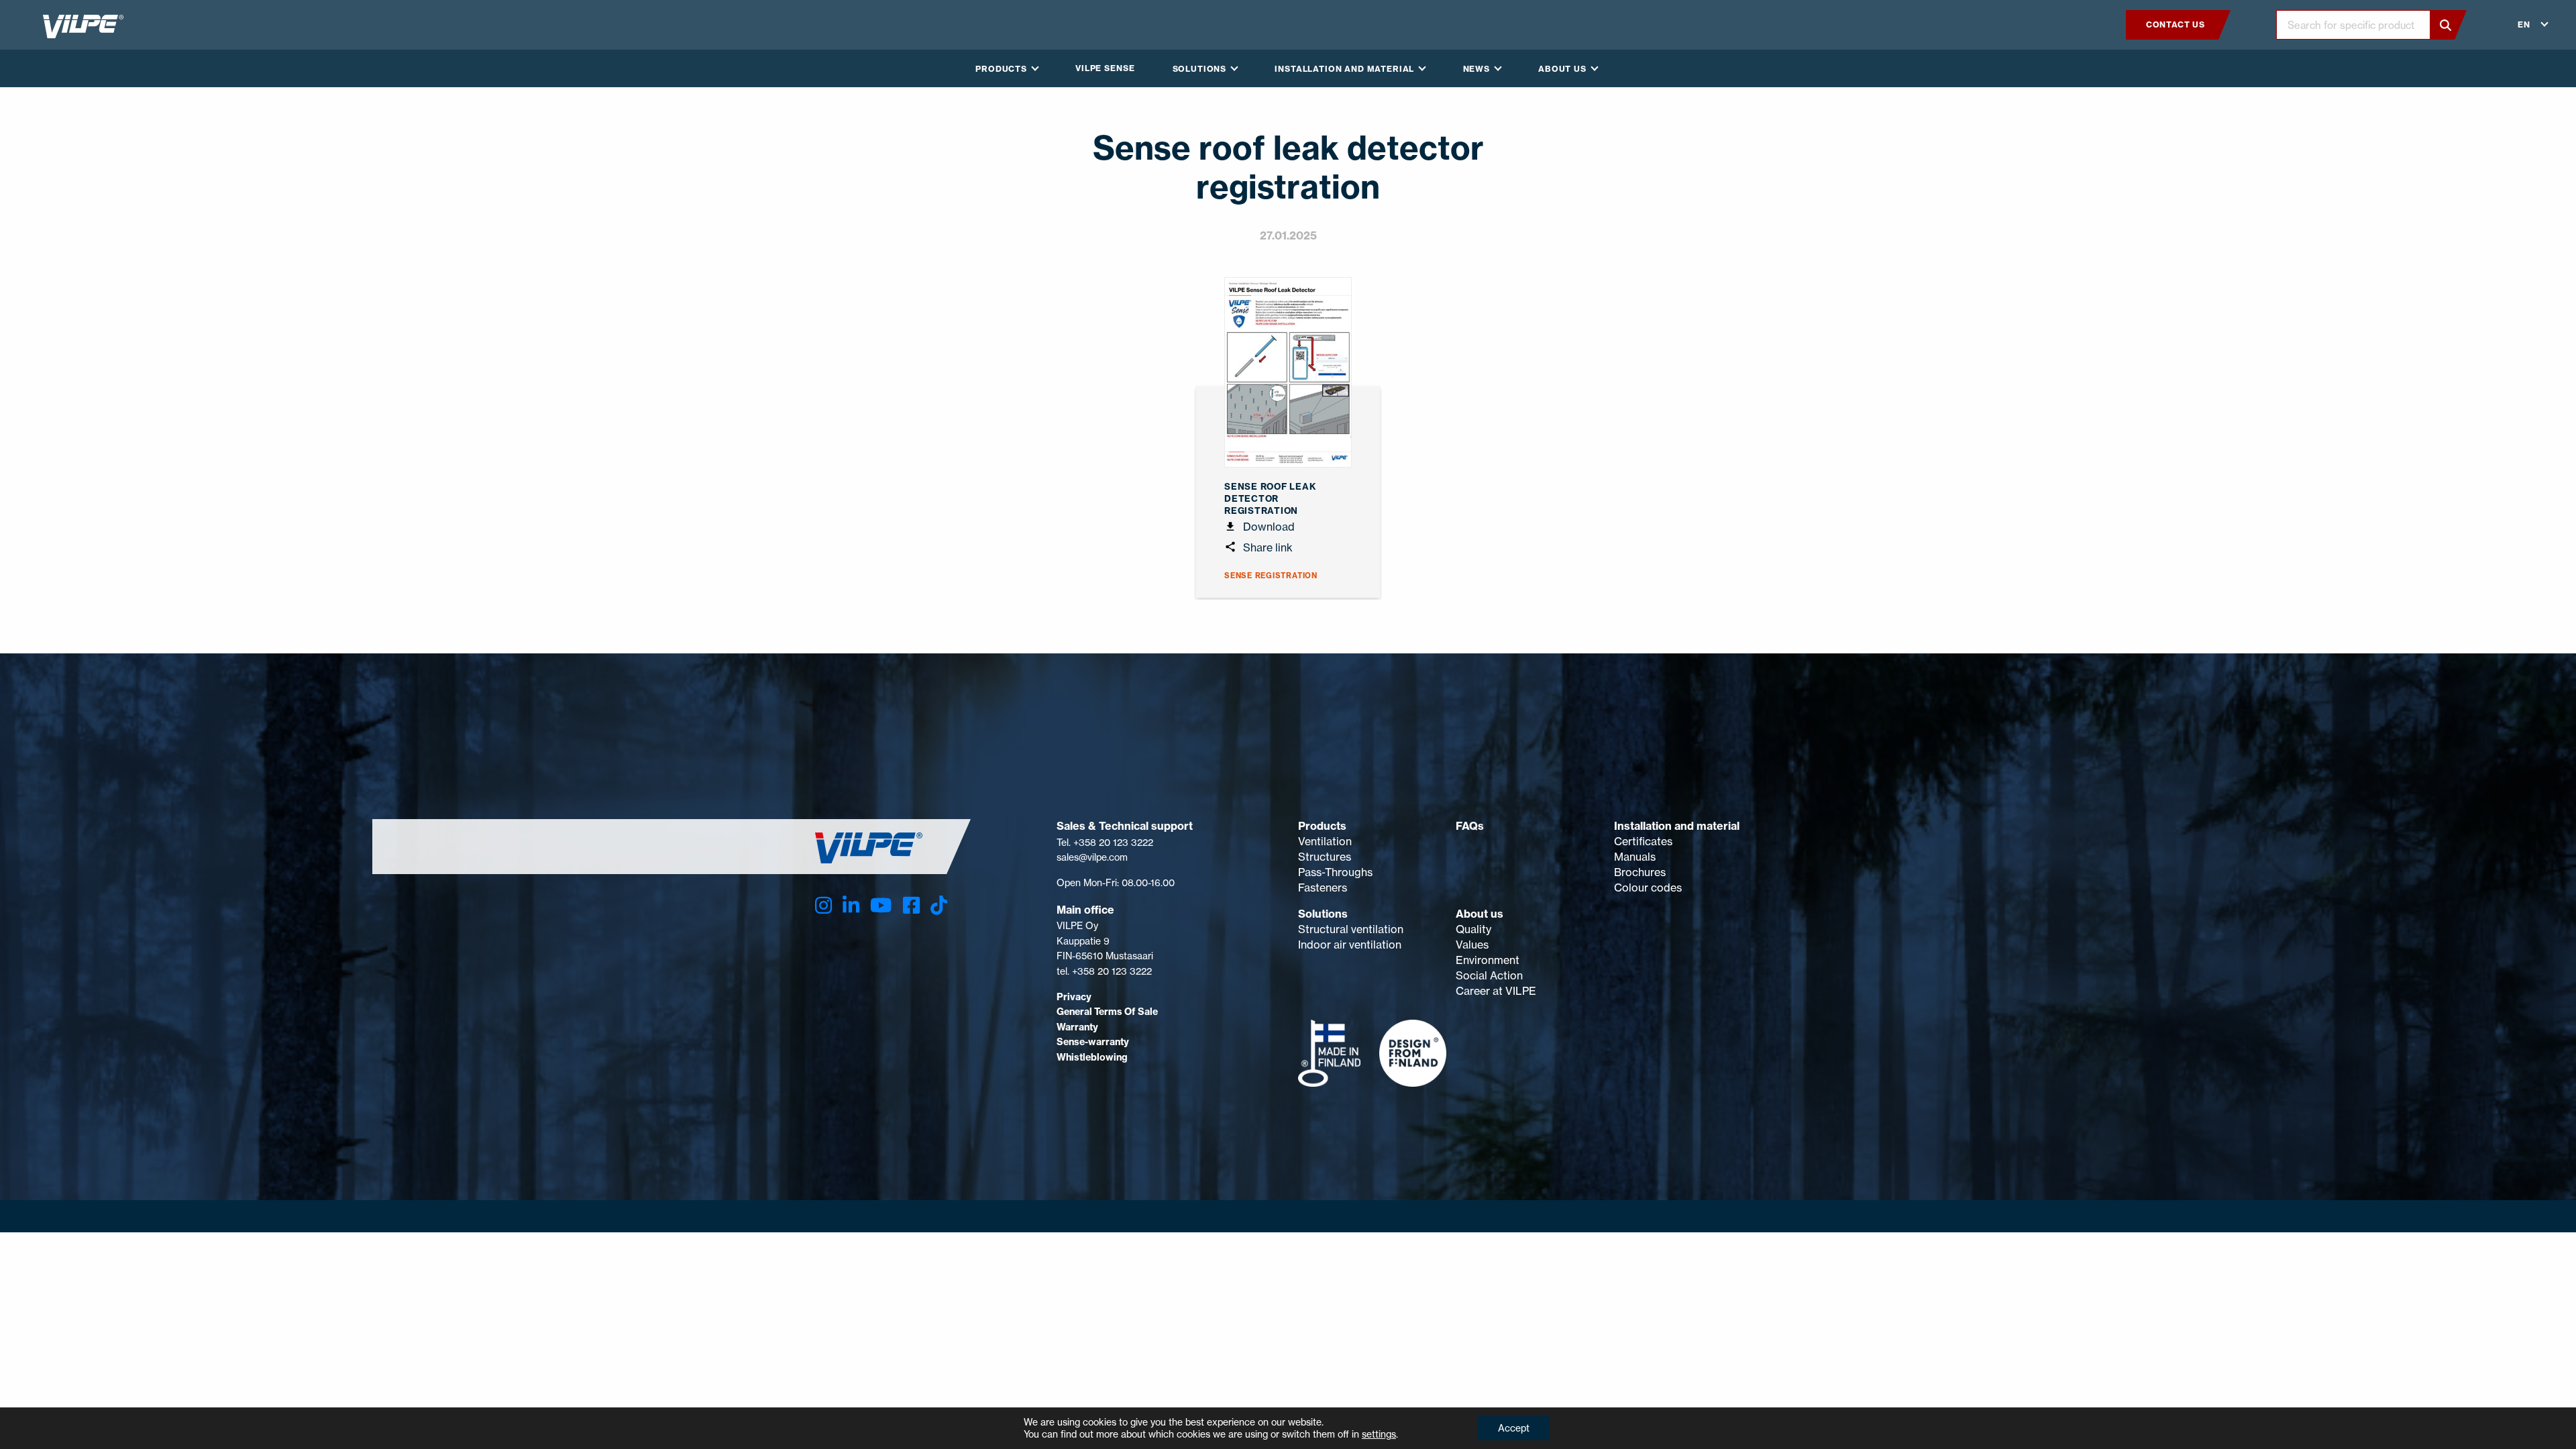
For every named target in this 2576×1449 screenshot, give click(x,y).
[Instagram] (823, 905)
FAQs (1470, 826)
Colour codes (1648, 888)
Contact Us (2176, 24)
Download (1268, 527)
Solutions (1323, 914)
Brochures (1640, 872)
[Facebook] (911, 905)
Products (1322, 826)
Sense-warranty (1093, 1042)
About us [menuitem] (1562, 69)
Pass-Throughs (1335, 872)
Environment (1488, 960)
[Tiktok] (939, 905)
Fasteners (1323, 888)
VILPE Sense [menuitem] (1105, 68)
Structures (1325, 857)
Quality (1473, 929)
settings (1379, 1434)
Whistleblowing (1092, 1057)
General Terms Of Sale (1107, 1012)
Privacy (1074, 997)
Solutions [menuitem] (1200, 69)
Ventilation (1325, 841)
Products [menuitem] (1001, 69)
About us (1480, 914)
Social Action (1489, 975)
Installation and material (1677, 826)
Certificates (1643, 841)
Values (1472, 945)
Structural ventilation (1351, 929)
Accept (1514, 1428)
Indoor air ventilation (1350, 945)
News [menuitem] (1477, 69)
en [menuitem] (2524, 24)
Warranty (1077, 1027)
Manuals (1635, 857)
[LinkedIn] (851, 905)
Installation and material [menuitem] (1344, 69)
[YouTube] (881, 905)
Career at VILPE (1496, 991)
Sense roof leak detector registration (1271, 498)
